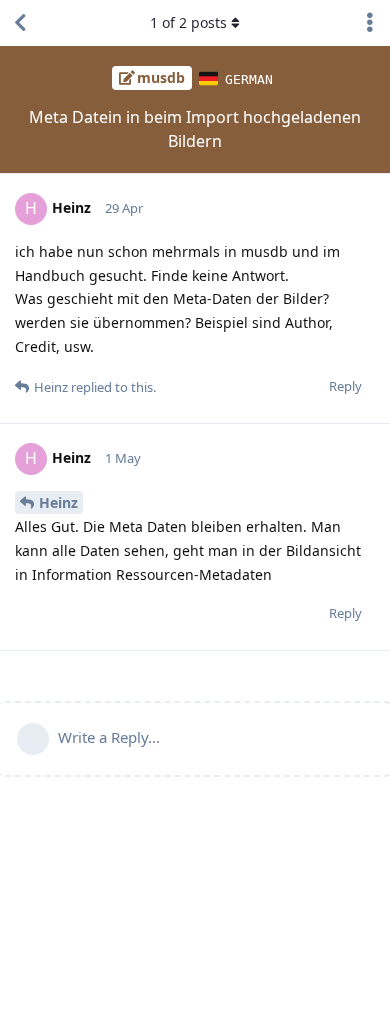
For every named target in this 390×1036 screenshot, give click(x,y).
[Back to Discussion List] (20, 23)
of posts (188, 22)
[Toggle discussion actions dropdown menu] (370, 23)
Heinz (58, 502)
